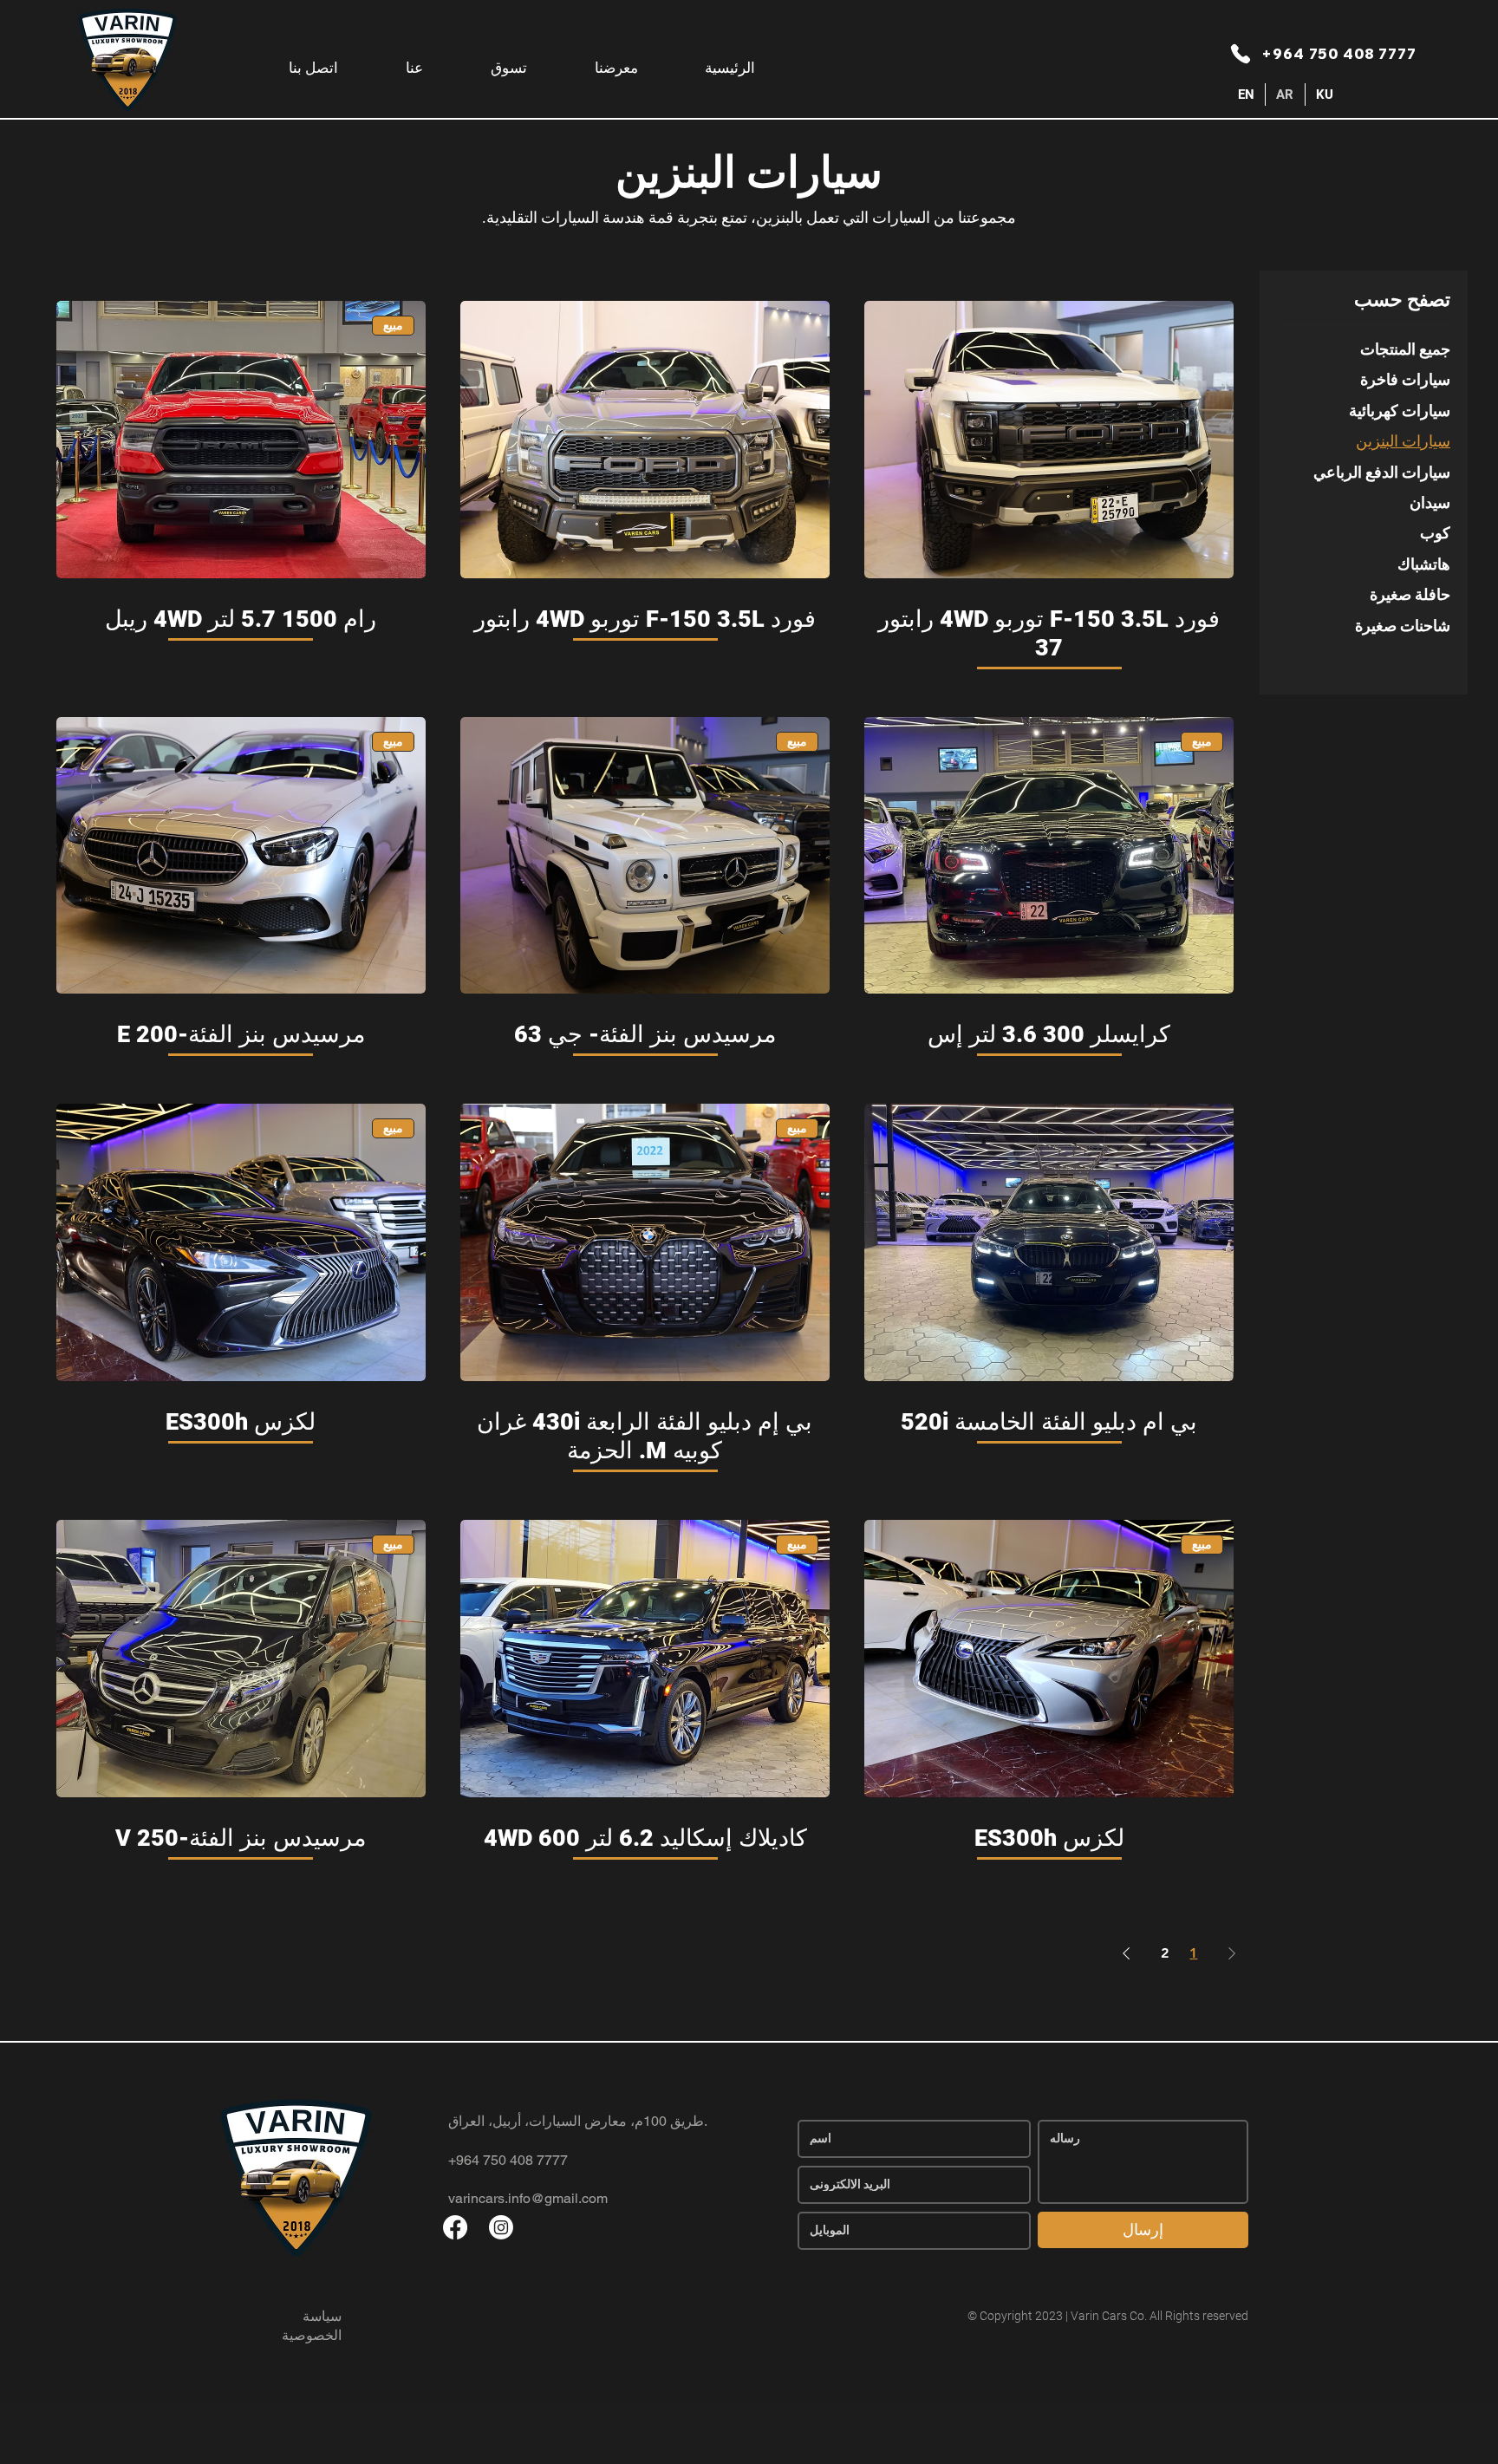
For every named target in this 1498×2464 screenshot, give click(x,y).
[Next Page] (1126, 1953)
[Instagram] (501, 2227)
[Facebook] (455, 2227)
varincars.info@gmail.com (528, 2198)
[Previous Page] (1232, 1953)
